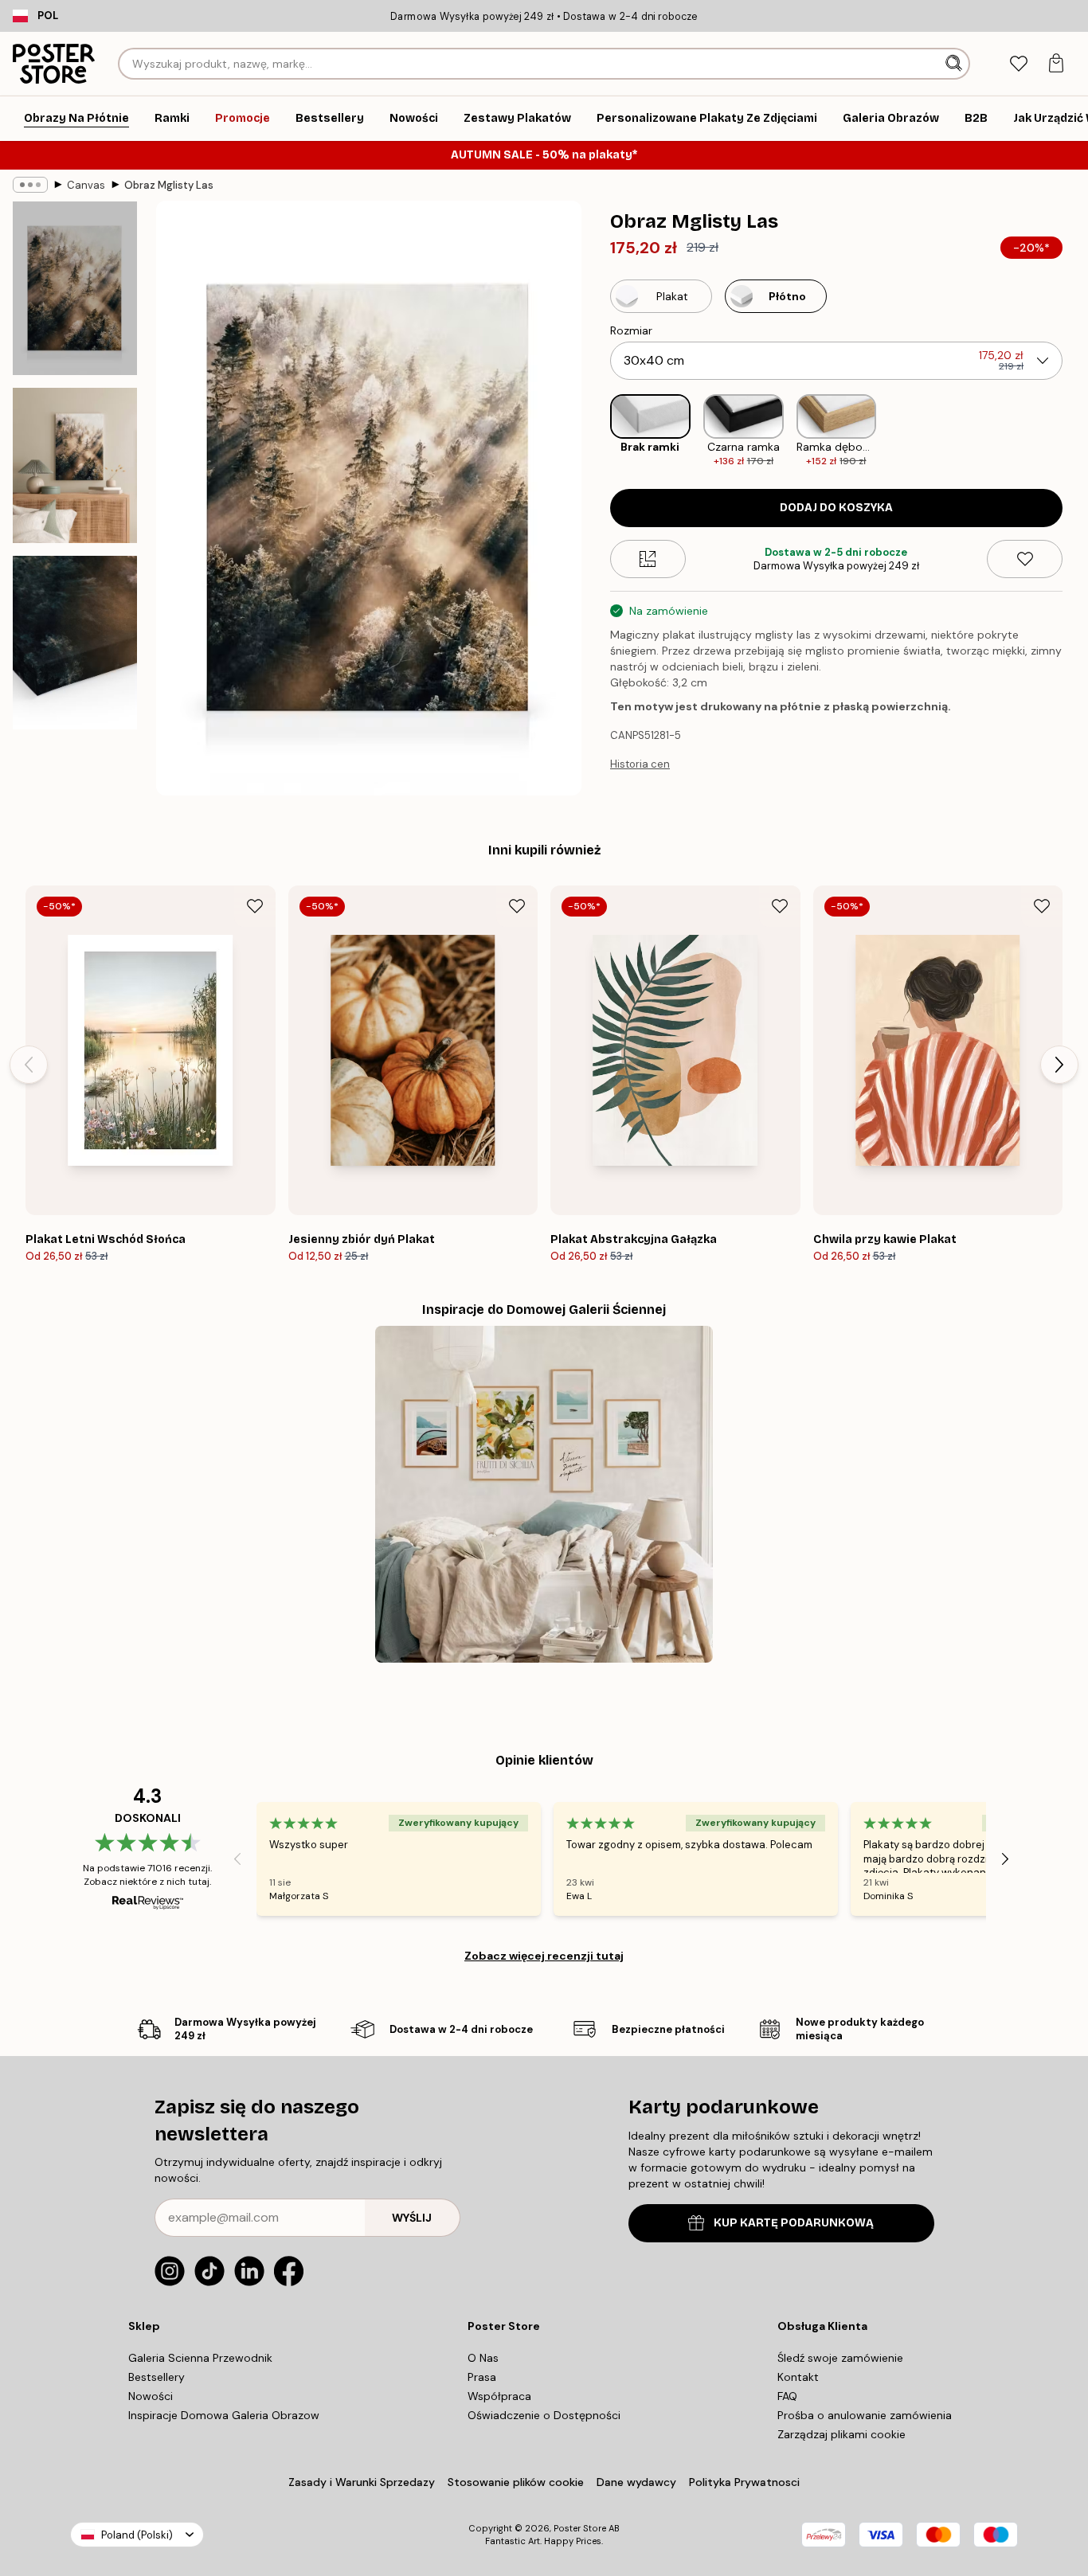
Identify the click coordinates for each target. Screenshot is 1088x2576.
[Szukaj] (955, 64)
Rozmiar (631, 330)
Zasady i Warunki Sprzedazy (362, 2482)
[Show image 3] (75, 643)
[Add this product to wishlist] (1025, 559)
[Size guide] (648, 559)
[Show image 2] (75, 465)
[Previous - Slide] (597, 431)
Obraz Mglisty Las (169, 185)
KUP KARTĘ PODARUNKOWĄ (794, 2223)
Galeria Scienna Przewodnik (200, 2358)
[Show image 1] (75, 288)
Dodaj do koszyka (836, 508)
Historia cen (640, 764)
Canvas (86, 185)
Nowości (151, 2396)
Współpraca (499, 2396)
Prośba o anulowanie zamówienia (865, 2415)
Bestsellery (157, 2377)
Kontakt (798, 2377)
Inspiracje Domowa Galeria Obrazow (224, 2415)
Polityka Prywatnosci (744, 2482)
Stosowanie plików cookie (516, 2482)
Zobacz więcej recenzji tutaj (544, 1956)
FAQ (787, 2396)
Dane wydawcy (636, 2482)
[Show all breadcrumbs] (30, 185)
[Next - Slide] (1075, 431)
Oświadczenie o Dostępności (544, 2415)
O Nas (483, 2358)
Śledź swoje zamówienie (840, 2358)
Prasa (482, 2377)
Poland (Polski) (137, 2535)
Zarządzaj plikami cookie (841, 2434)
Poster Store (580, 2528)
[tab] (1018, 64)
